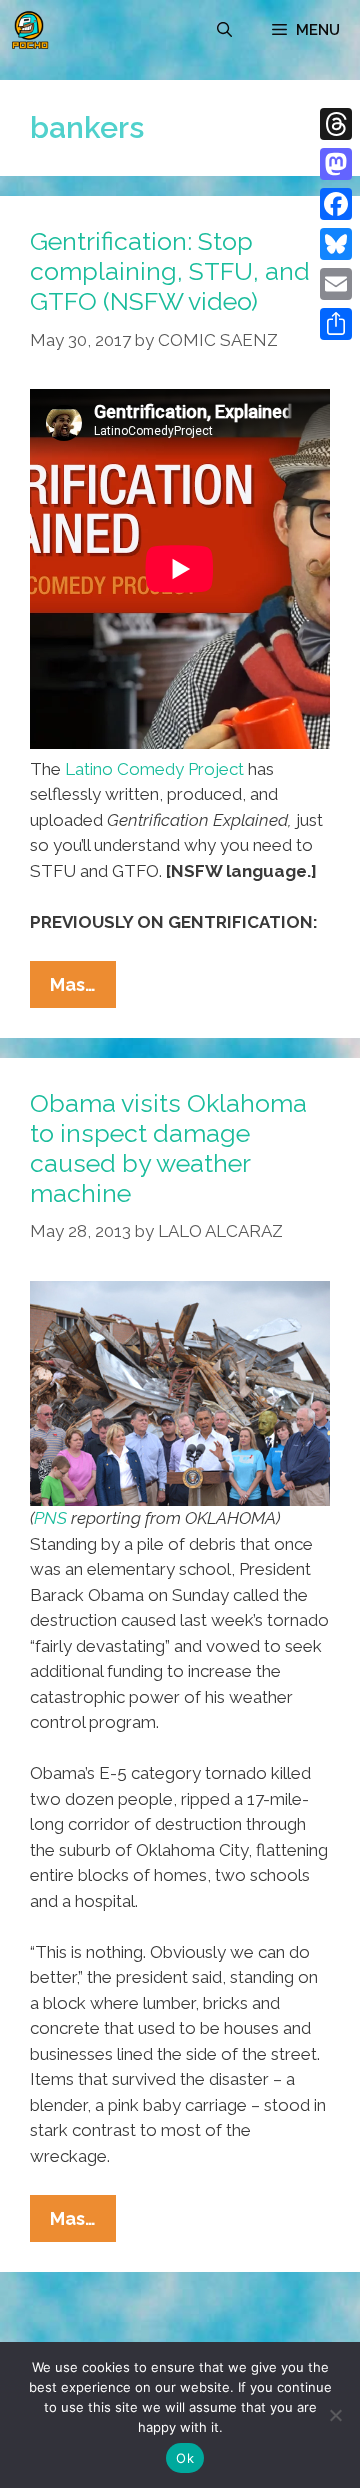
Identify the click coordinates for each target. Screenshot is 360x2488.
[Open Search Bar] (224, 30)
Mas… (83, 990)
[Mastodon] (336, 164)
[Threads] (336, 124)
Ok (185, 2458)
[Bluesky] (336, 244)
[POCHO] (30, 30)
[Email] (336, 284)
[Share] (336, 324)
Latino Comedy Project (154, 769)
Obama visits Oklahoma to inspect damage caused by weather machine (168, 1148)
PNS (50, 1518)
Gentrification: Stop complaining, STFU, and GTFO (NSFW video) (170, 271)
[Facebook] (336, 204)
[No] (335, 2415)
